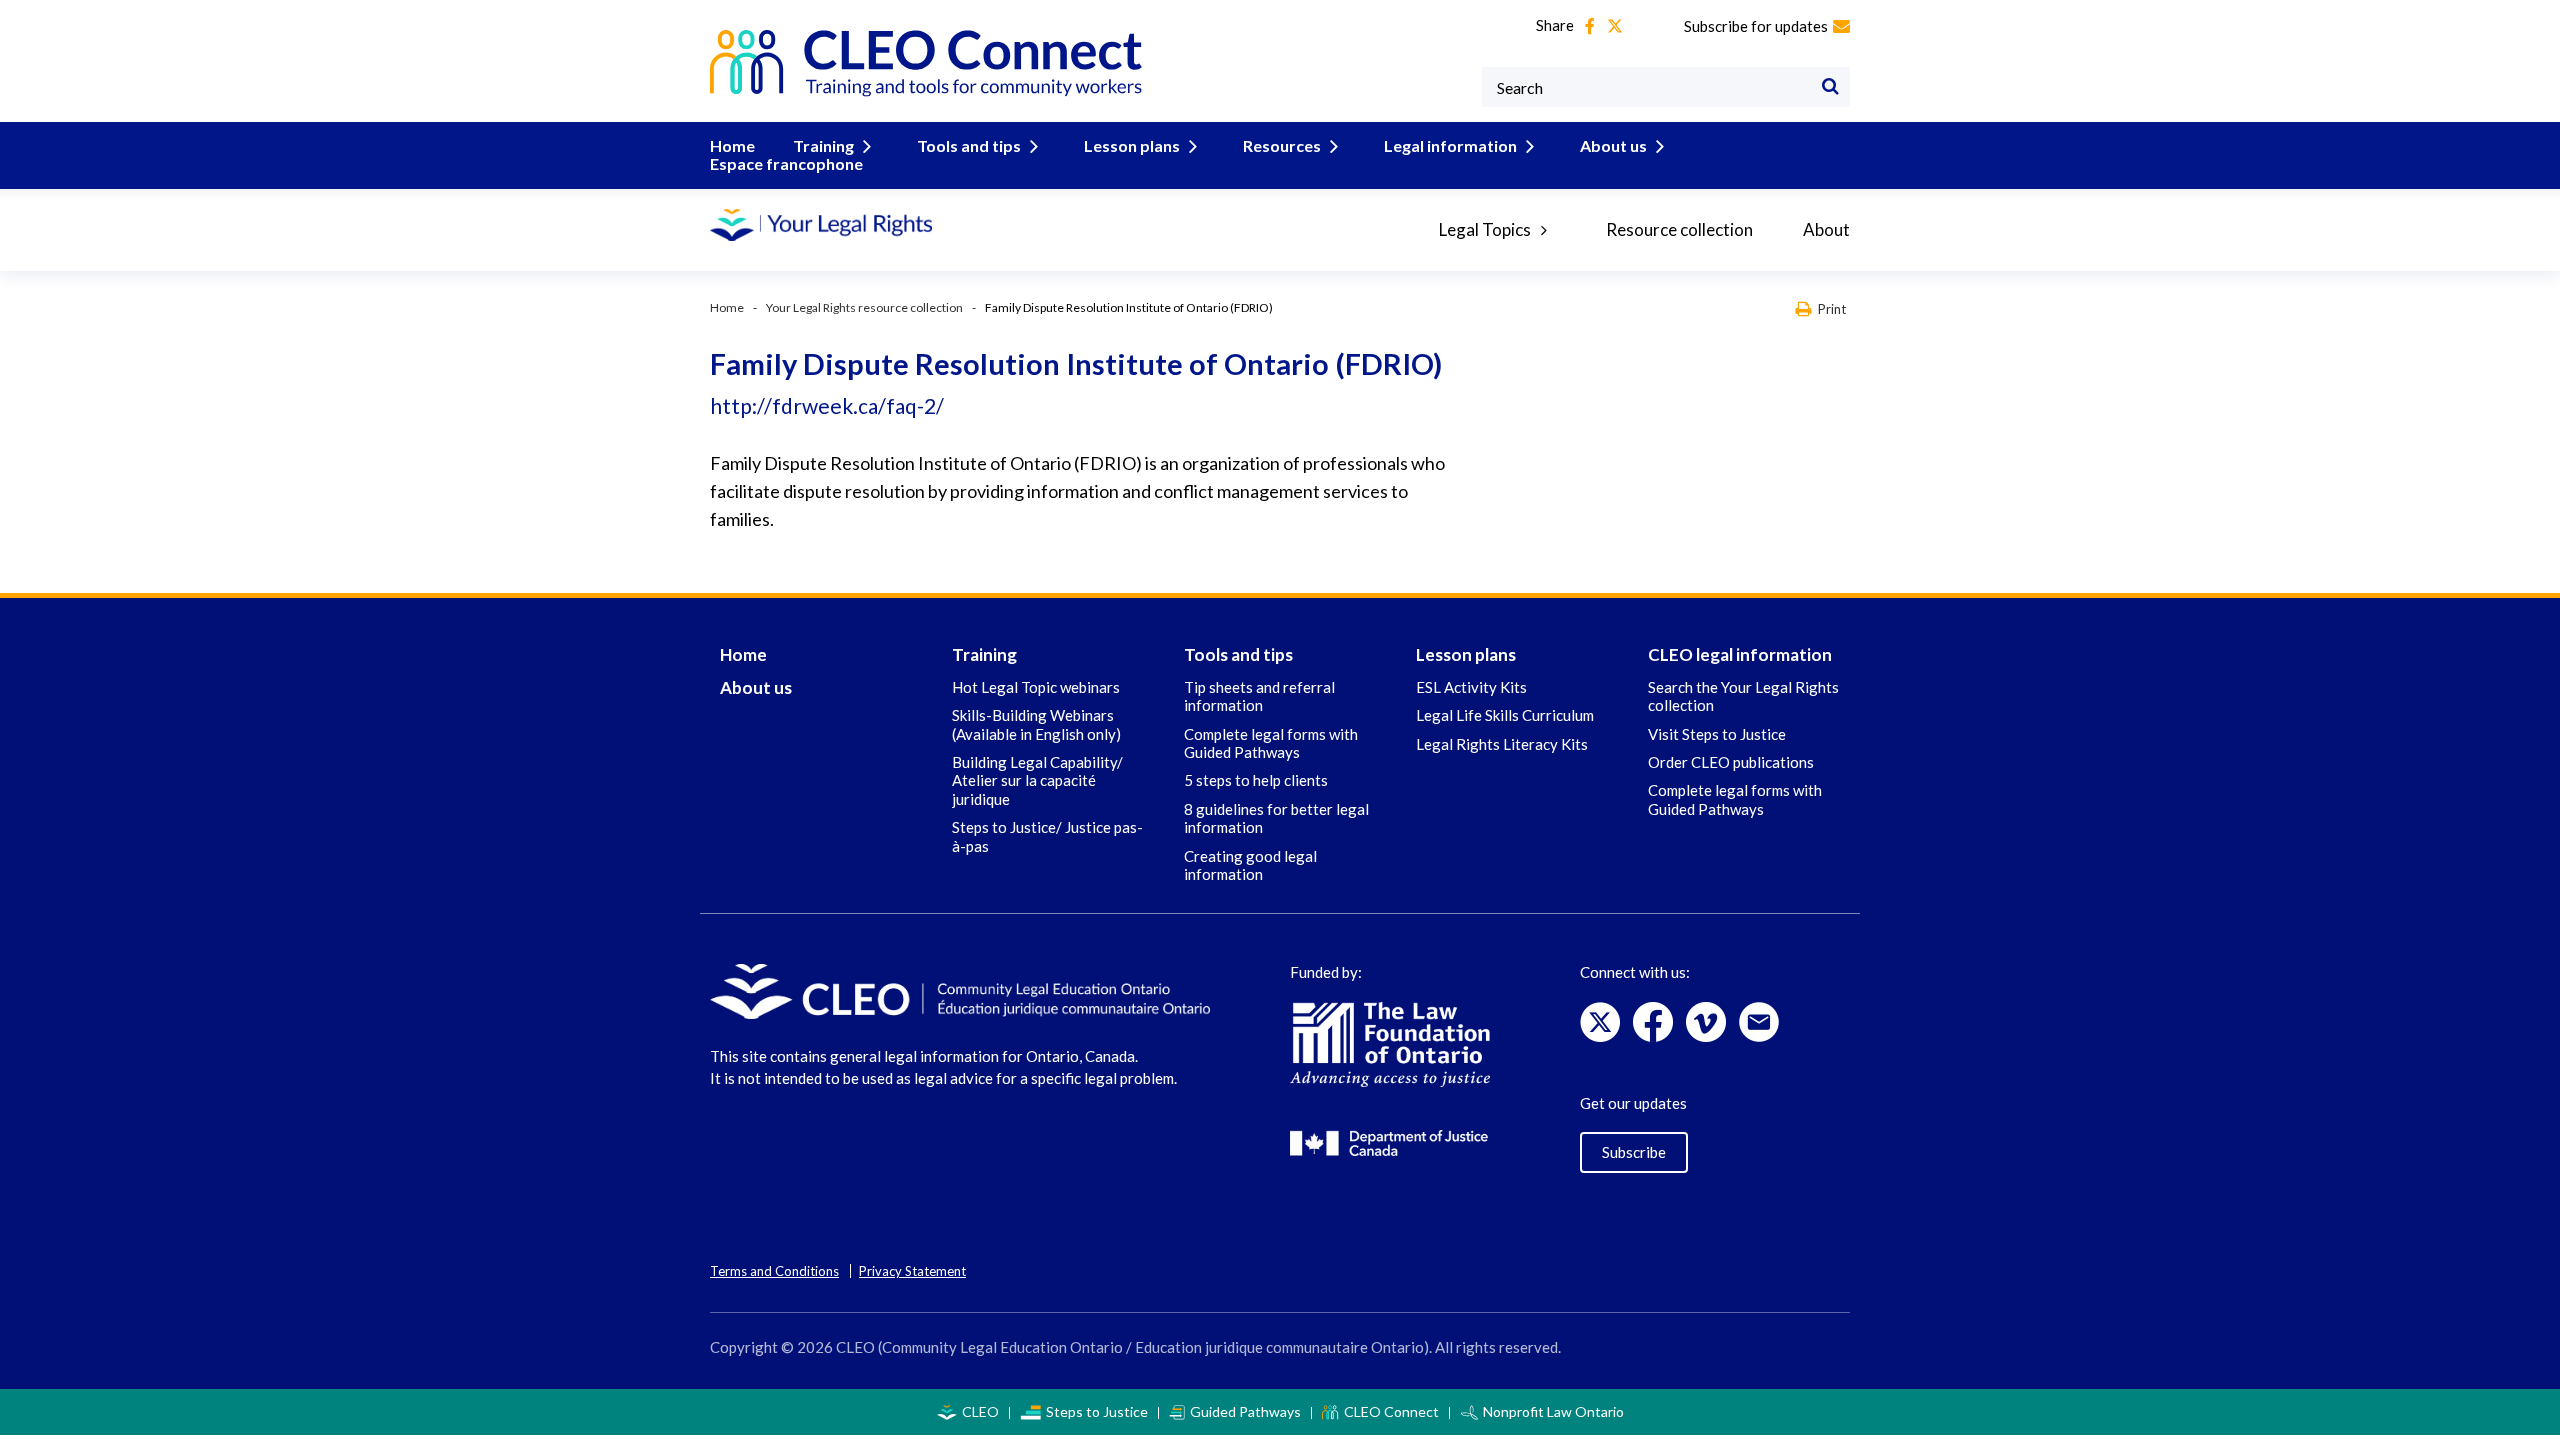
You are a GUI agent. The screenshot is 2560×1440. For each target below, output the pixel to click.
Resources (1282, 145)
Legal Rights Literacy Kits (1502, 744)
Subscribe (1634, 1152)
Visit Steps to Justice (1717, 734)
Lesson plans (1132, 145)
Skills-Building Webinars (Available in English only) (1036, 724)
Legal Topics (1485, 229)
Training (823, 145)
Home (732, 145)
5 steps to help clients (1256, 780)
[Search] (1830, 87)
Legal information (1450, 145)
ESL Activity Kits (1471, 687)
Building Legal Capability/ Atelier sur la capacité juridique (1037, 780)
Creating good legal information (1250, 865)
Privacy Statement (912, 1271)
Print (1832, 308)
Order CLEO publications (1731, 762)
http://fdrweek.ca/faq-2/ (827, 405)
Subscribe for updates (1756, 26)
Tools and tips (969, 145)
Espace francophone (786, 163)
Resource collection (1679, 229)
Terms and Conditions (774, 1271)
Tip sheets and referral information (1259, 696)
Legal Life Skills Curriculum (1505, 715)
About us (1613, 145)
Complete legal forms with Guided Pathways (1271, 743)
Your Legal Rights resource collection (864, 307)
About (1826, 229)
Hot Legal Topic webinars (1036, 687)
